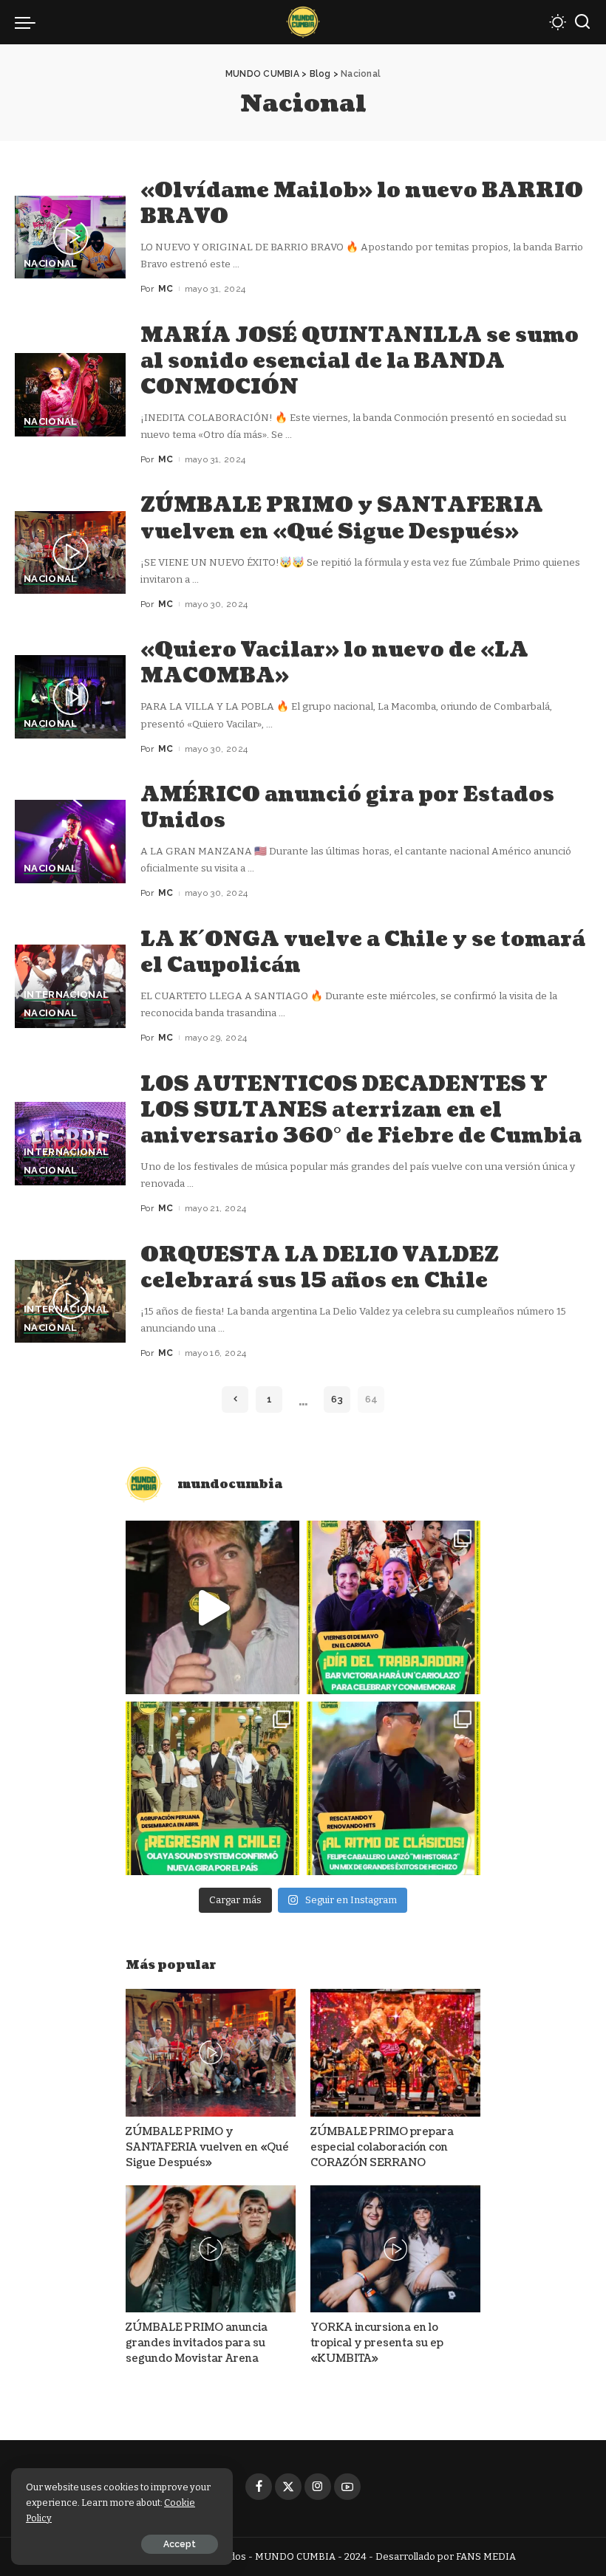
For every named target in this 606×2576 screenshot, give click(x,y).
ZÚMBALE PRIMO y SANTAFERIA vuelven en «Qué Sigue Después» (342, 518)
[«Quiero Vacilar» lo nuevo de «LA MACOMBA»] (70, 697)
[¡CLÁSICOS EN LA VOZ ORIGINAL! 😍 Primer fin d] (394, 1788)
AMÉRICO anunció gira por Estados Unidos (347, 808)
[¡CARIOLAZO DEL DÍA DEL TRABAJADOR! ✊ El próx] (394, 1607)
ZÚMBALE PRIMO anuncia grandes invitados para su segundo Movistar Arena (197, 2343)
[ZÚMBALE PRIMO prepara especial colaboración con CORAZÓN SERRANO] (395, 2053)
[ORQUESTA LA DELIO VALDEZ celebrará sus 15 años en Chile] (70, 1302)
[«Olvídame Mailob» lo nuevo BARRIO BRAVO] (70, 237)
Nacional (51, 264)
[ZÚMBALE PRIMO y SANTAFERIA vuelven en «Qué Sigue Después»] (70, 553)
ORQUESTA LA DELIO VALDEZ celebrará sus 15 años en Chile (320, 1268)
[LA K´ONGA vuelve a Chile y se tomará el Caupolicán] (70, 986)
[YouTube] (347, 2487)
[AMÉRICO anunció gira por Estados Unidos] (70, 842)
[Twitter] (288, 2487)
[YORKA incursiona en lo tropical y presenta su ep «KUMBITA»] (395, 2249)
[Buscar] (582, 22)
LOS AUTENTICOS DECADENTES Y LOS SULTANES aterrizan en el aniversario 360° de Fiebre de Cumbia (361, 1110)
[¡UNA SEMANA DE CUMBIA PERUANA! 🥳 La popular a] (212, 1788)
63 (337, 1399)
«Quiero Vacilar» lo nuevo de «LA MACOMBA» (334, 663)
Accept (180, 2544)
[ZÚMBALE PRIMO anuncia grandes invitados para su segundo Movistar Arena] (211, 2249)
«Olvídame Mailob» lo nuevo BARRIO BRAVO (362, 203)
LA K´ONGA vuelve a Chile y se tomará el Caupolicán (363, 952)
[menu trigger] (29, 22)
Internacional (66, 995)
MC (166, 289)
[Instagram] (318, 2487)
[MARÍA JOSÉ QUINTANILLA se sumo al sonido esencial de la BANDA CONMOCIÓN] (70, 395)
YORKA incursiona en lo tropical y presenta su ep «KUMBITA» (377, 2343)
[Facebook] (259, 2487)
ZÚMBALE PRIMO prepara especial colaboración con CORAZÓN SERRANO (382, 2147)
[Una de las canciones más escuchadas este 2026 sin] (212, 1607)
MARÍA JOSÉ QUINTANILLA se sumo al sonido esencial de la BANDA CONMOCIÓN (360, 361)
